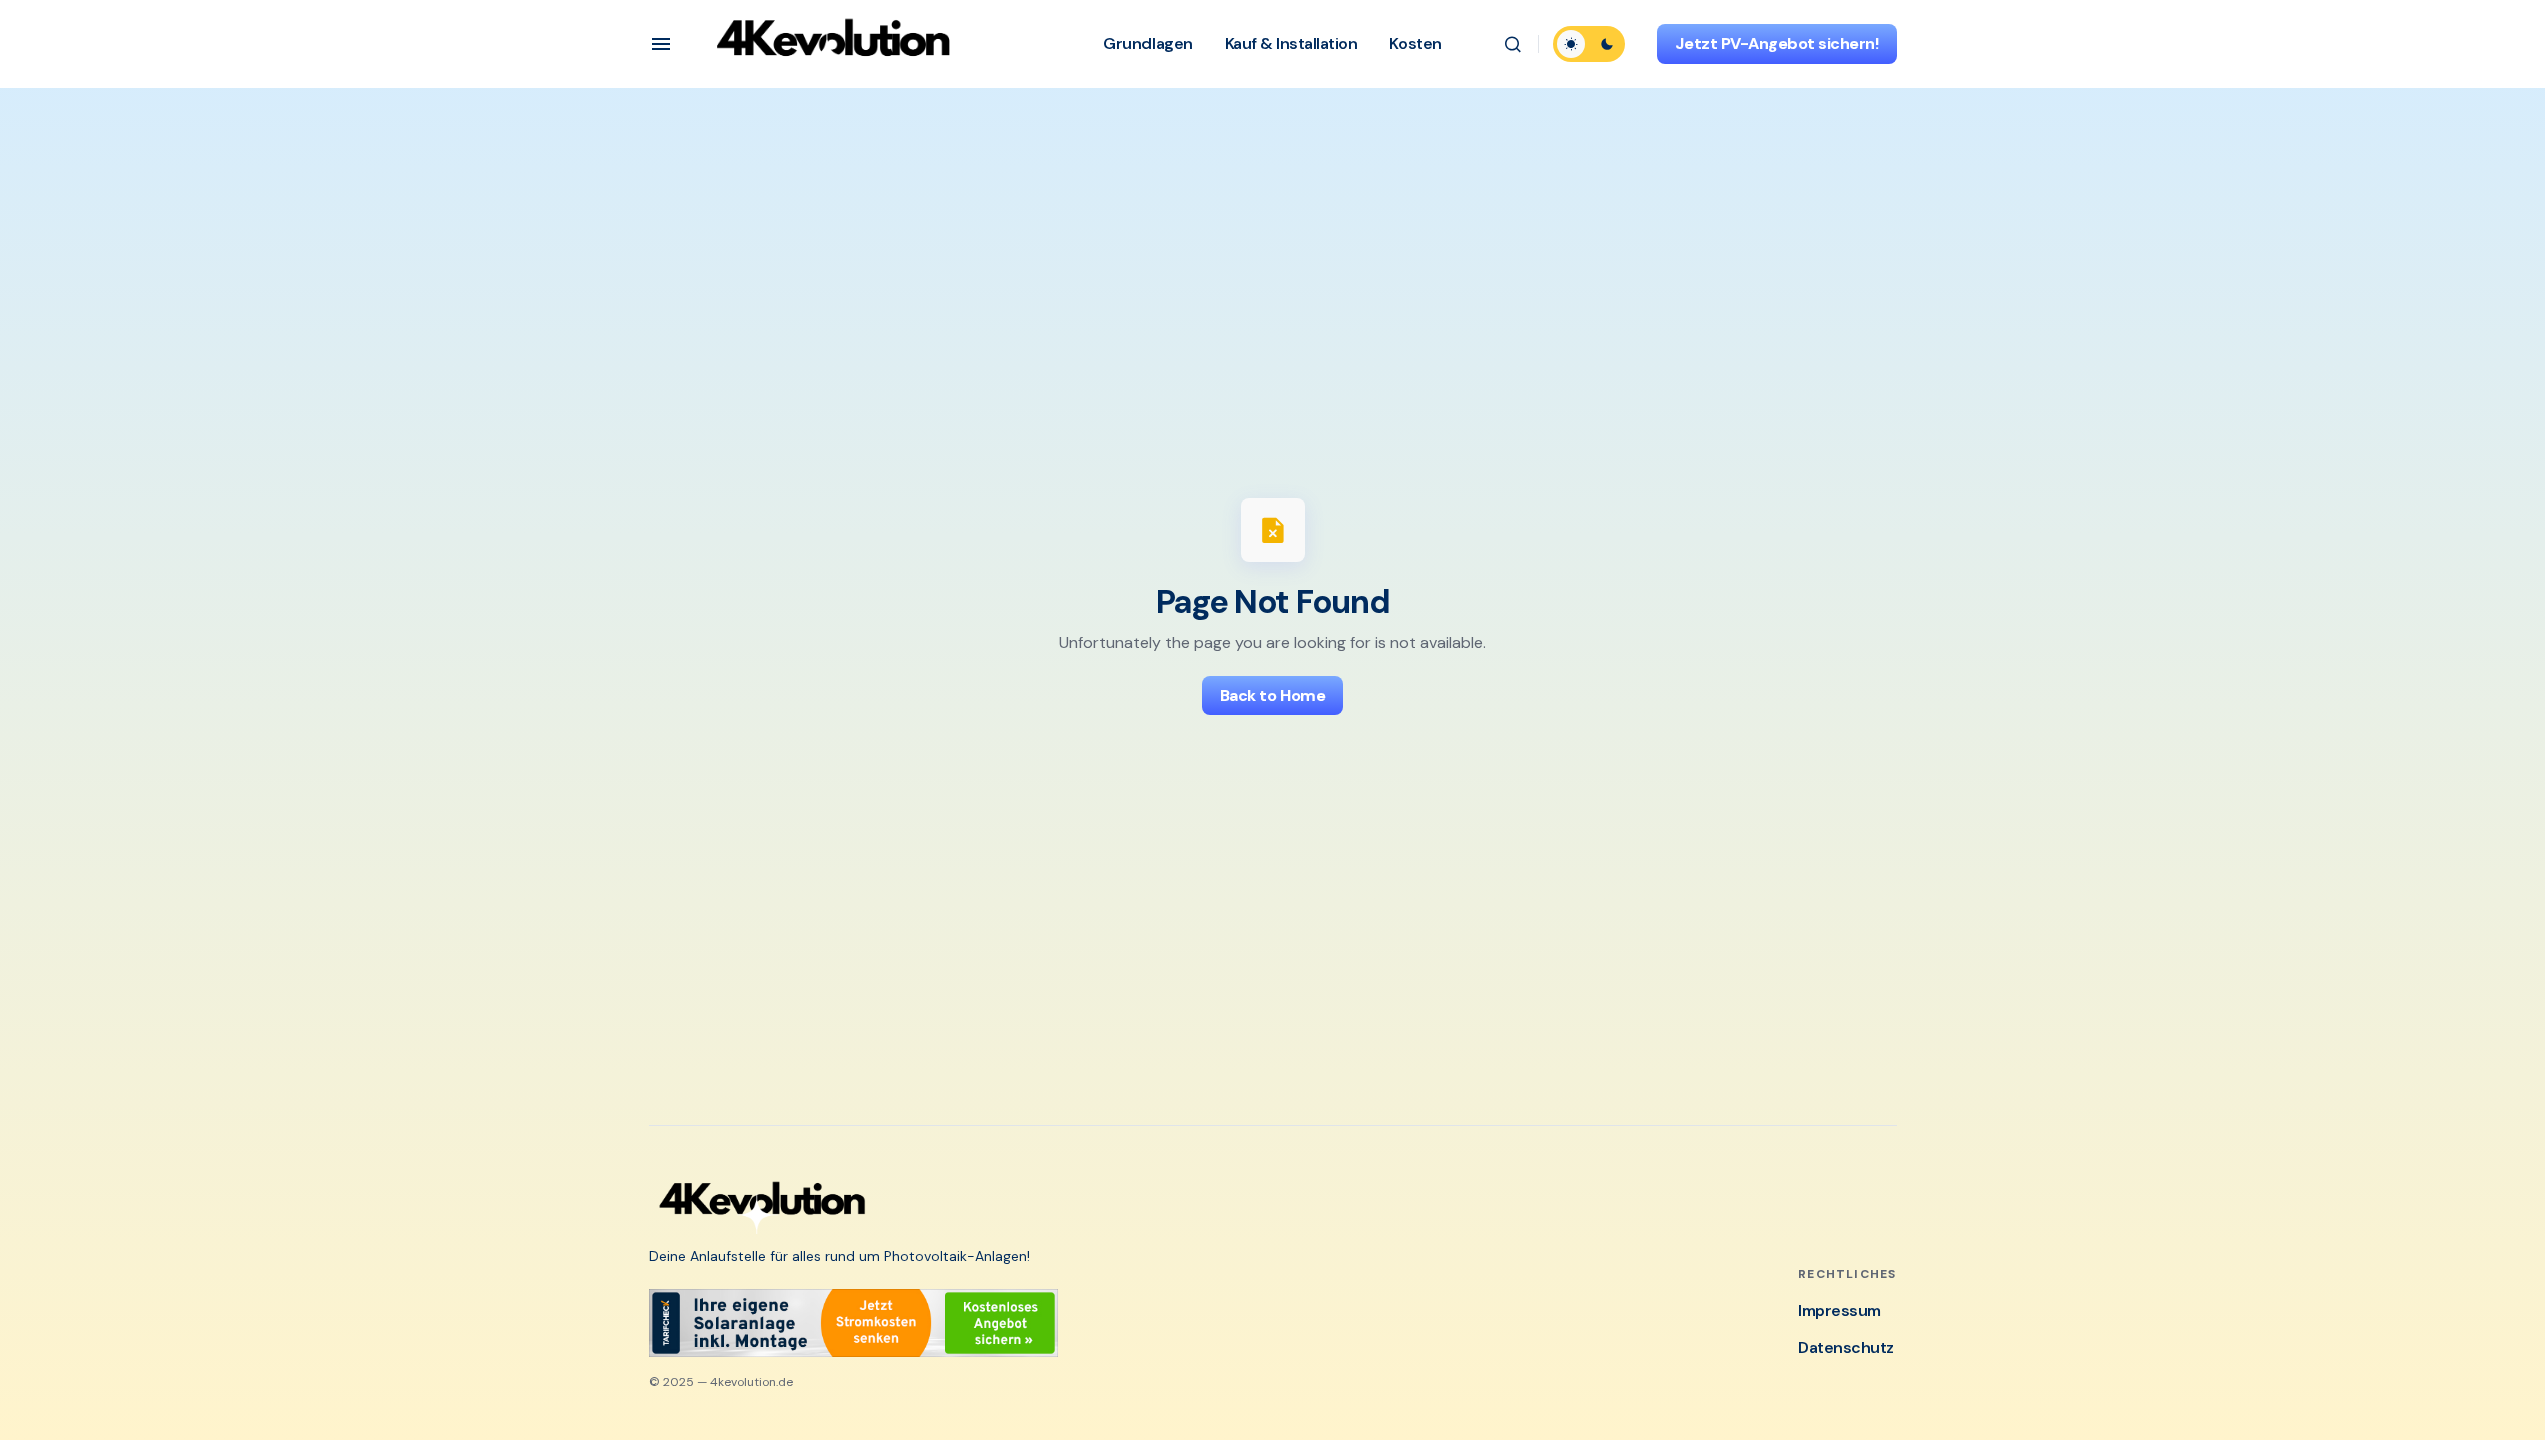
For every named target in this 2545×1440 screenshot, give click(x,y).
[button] (661, 44)
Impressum (1839, 1310)
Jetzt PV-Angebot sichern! (1776, 43)
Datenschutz (1846, 1347)
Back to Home (1272, 695)
